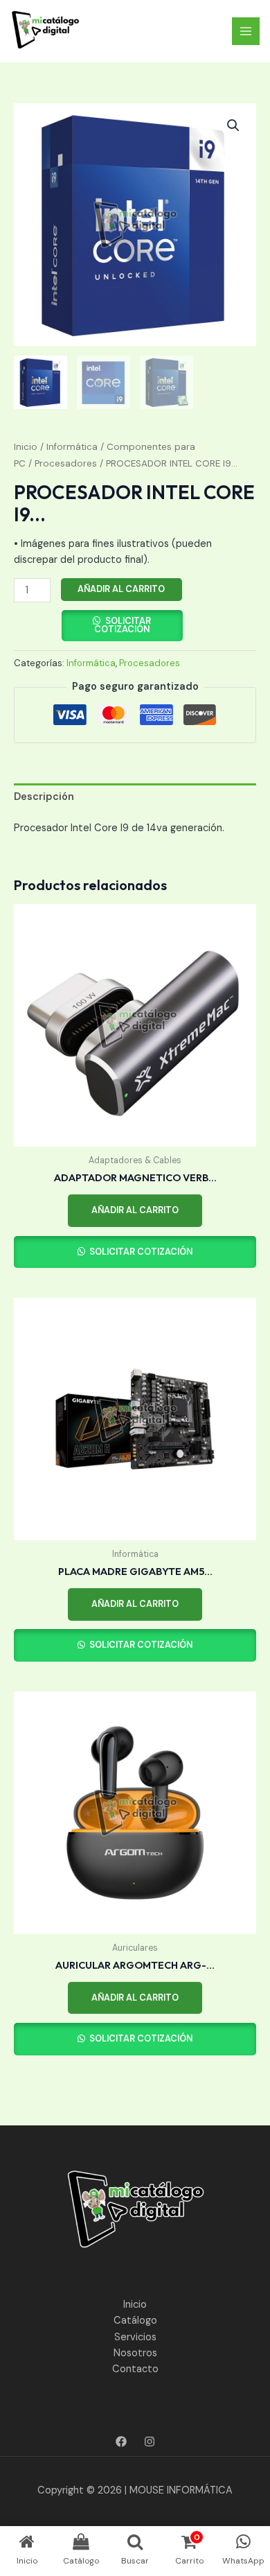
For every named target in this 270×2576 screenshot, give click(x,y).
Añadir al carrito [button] (135, 1210)
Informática (72, 447)
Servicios (135, 2337)
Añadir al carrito (121, 589)
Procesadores (66, 463)
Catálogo (135, 2321)
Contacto (135, 2369)
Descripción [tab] (44, 797)
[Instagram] (150, 2442)
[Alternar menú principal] (246, 31)
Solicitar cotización (123, 625)
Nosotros (135, 2353)
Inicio (26, 447)
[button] (233, 125)
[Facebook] (121, 2442)
